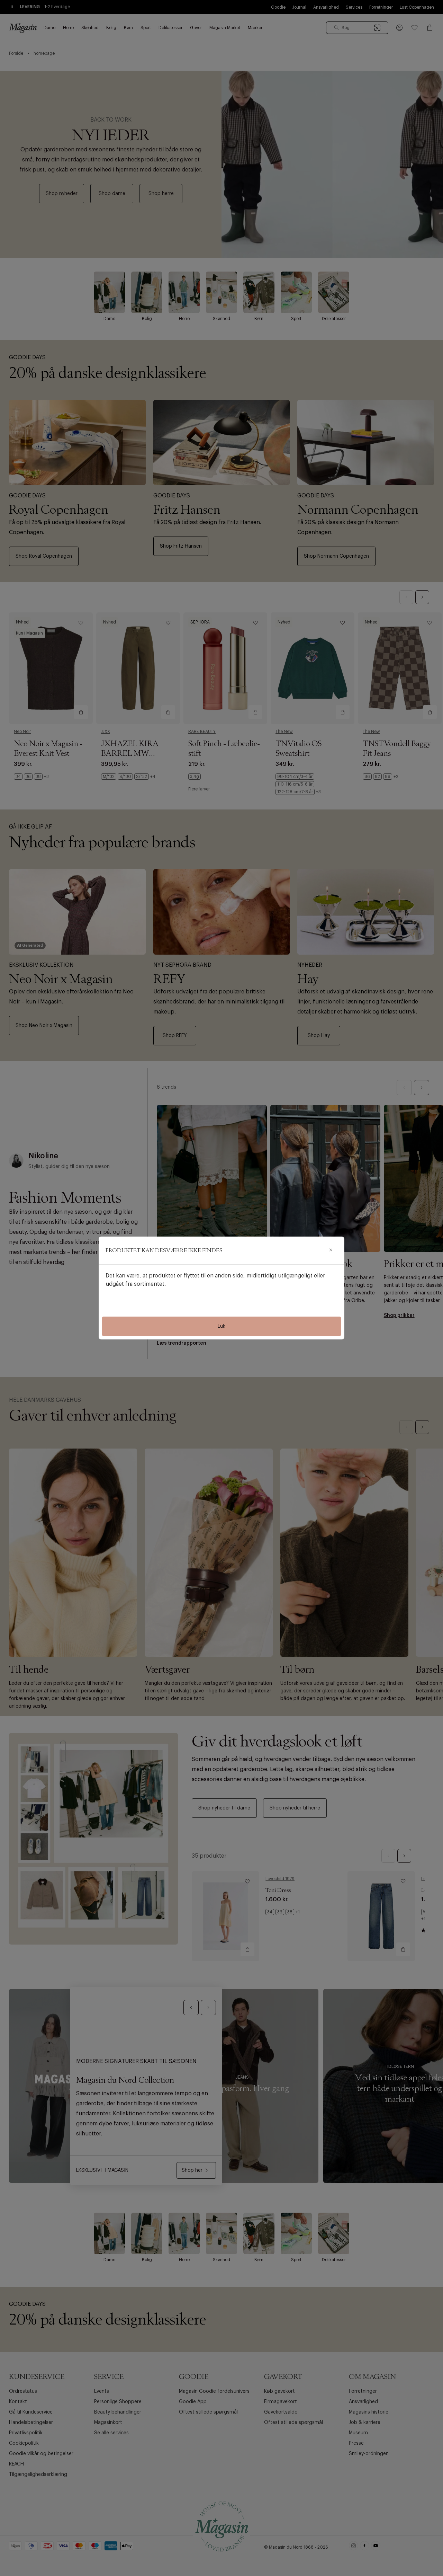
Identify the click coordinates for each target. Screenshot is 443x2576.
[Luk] (331, 1250)
